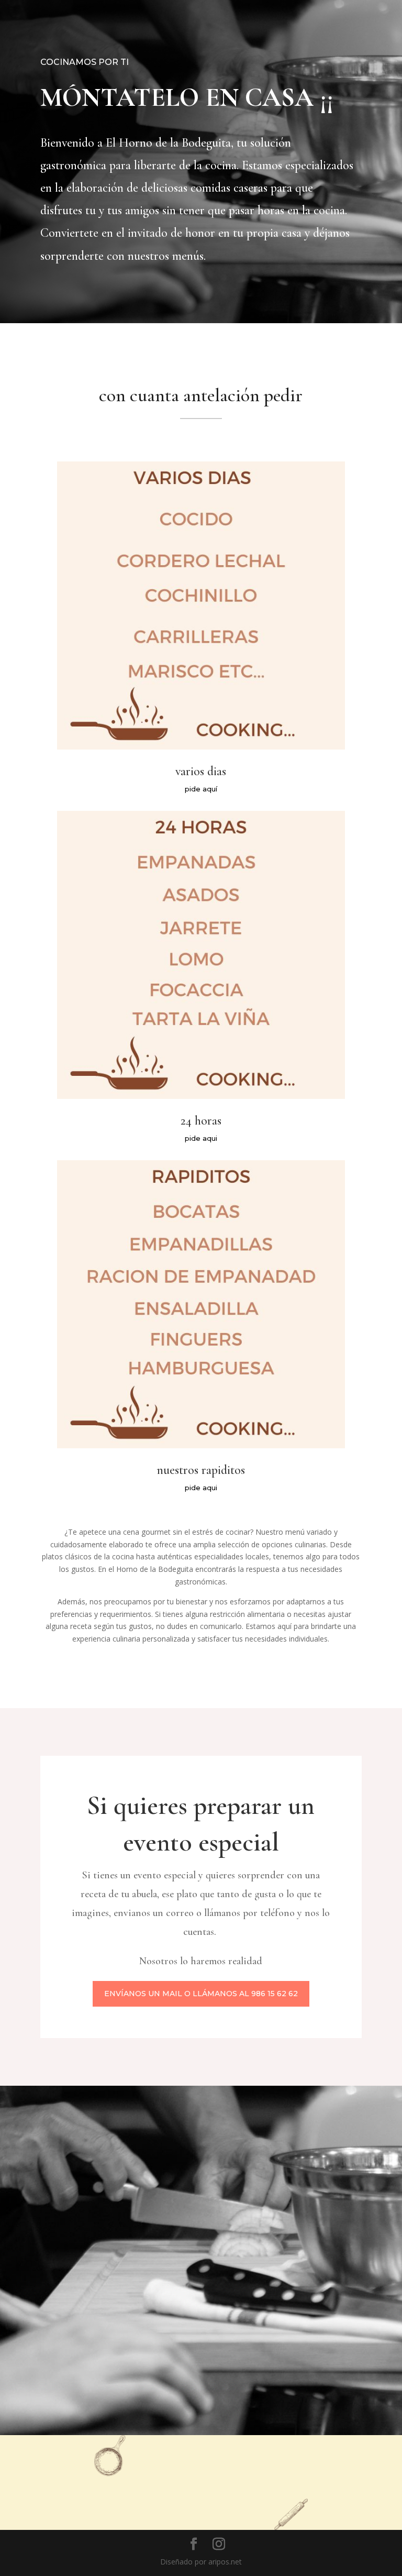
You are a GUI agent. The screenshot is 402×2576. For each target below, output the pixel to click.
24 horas (201, 1121)
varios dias (201, 771)
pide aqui (201, 1138)
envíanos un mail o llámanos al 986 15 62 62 (201, 1994)
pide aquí (201, 789)
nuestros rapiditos (201, 1470)
